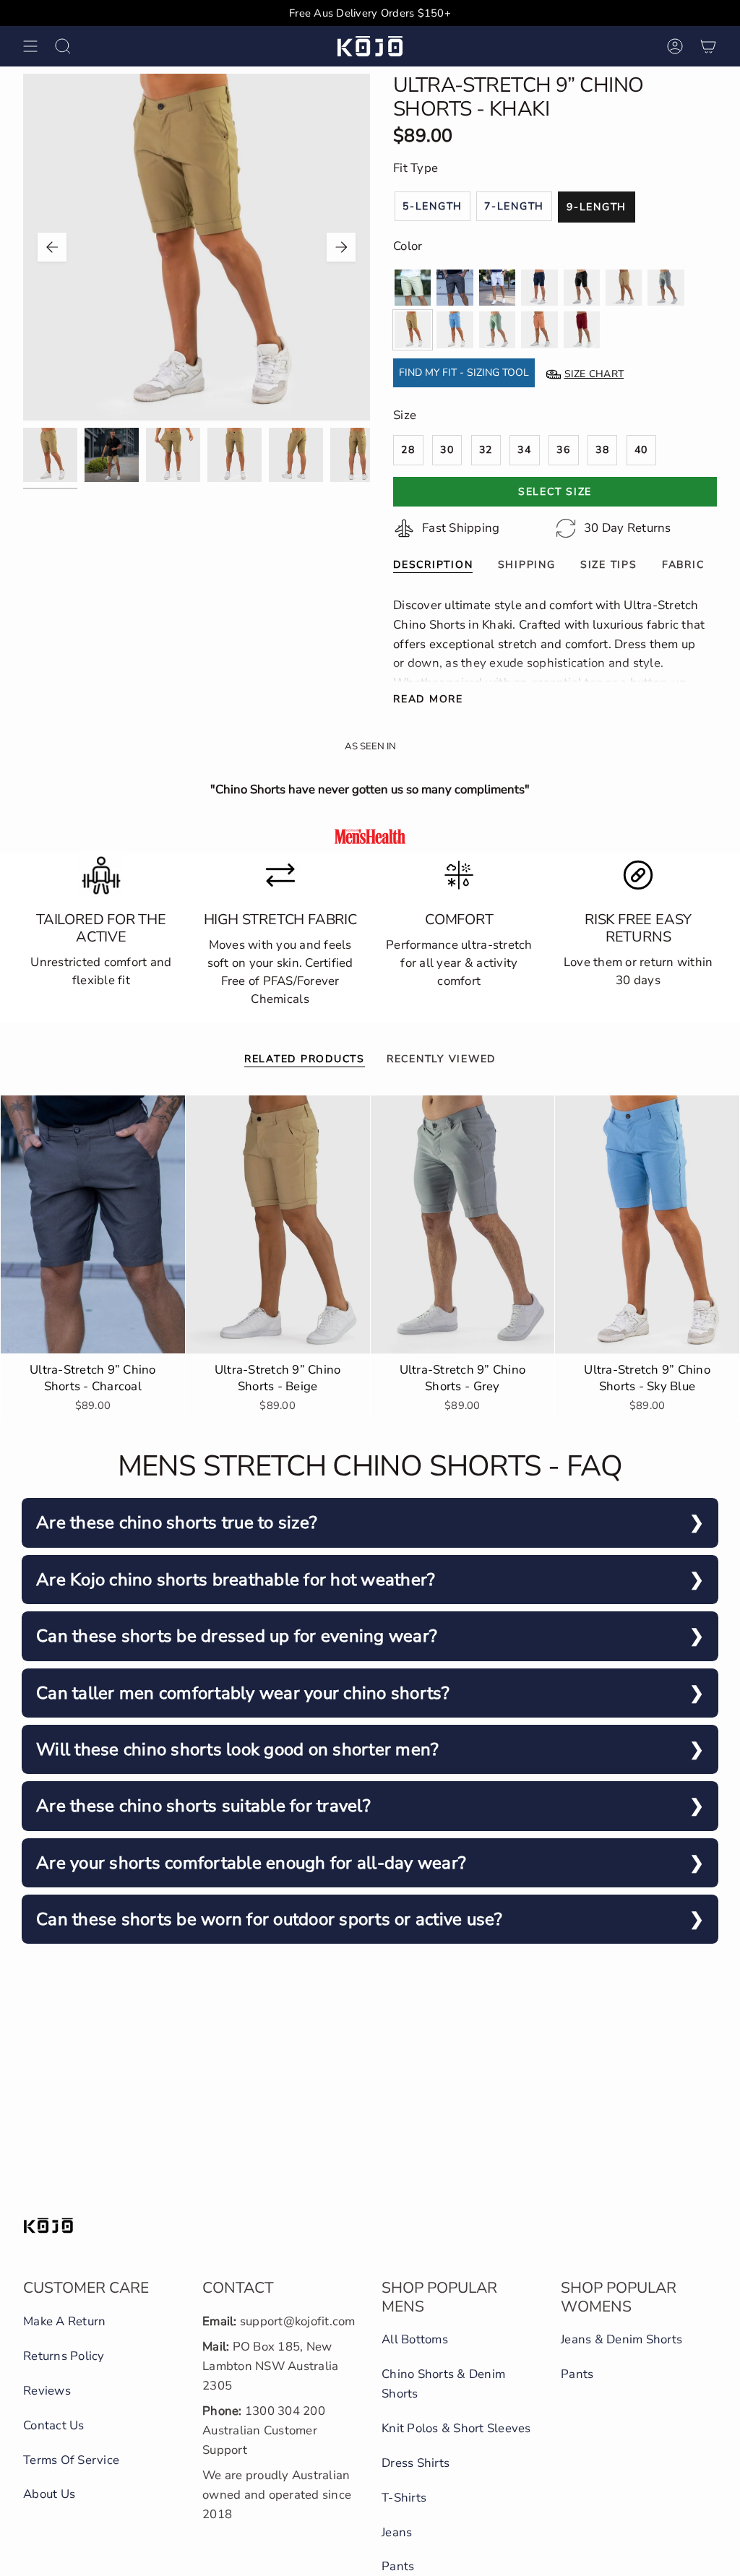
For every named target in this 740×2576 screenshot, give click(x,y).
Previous (52, 247)
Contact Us (54, 2425)
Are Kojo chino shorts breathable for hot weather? (236, 1580)
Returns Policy (64, 2356)
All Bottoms (415, 2339)
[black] (582, 288)
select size (555, 492)
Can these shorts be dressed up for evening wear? (237, 1636)
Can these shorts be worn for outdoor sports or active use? (270, 1919)
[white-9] (497, 288)
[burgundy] (582, 329)
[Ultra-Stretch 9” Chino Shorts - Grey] (463, 1224)
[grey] (666, 288)
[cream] (413, 288)
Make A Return (64, 2321)
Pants (398, 2566)
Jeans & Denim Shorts (621, 2339)
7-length (514, 206)
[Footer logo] (48, 2226)
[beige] (624, 288)
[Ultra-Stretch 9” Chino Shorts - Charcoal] (93, 1224)
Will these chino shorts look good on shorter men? (237, 1749)
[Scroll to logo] (370, 836)
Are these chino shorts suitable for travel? (203, 1806)
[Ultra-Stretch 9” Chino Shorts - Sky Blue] (647, 1224)
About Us (49, 2494)
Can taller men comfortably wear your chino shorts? (243, 1693)
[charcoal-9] (455, 288)
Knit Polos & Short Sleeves (456, 2428)
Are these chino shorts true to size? (177, 1522)
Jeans (397, 2532)
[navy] (539, 288)
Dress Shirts (416, 2463)
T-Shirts (404, 2498)
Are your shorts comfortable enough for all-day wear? (251, 1863)
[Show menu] (30, 46)
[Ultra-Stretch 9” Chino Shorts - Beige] (278, 1224)
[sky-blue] (455, 329)
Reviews (47, 2391)
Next (341, 247)
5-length (433, 206)
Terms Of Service (71, 2460)
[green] (497, 329)
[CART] (708, 46)
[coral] (539, 329)
